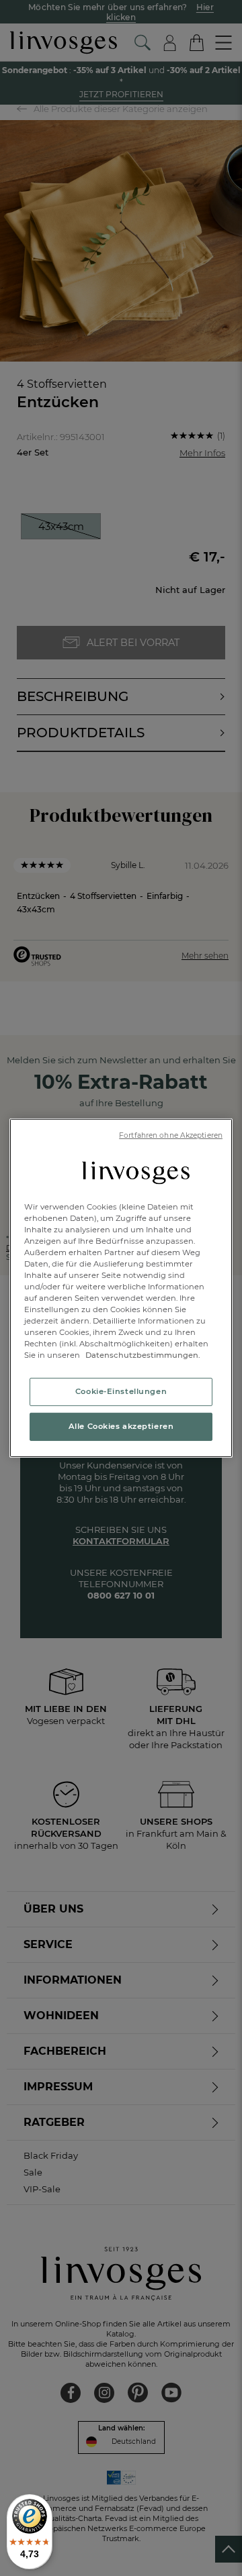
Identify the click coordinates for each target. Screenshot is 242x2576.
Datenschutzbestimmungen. (142, 1355)
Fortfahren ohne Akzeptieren (171, 1135)
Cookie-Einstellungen (121, 1391)
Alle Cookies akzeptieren (121, 1426)
